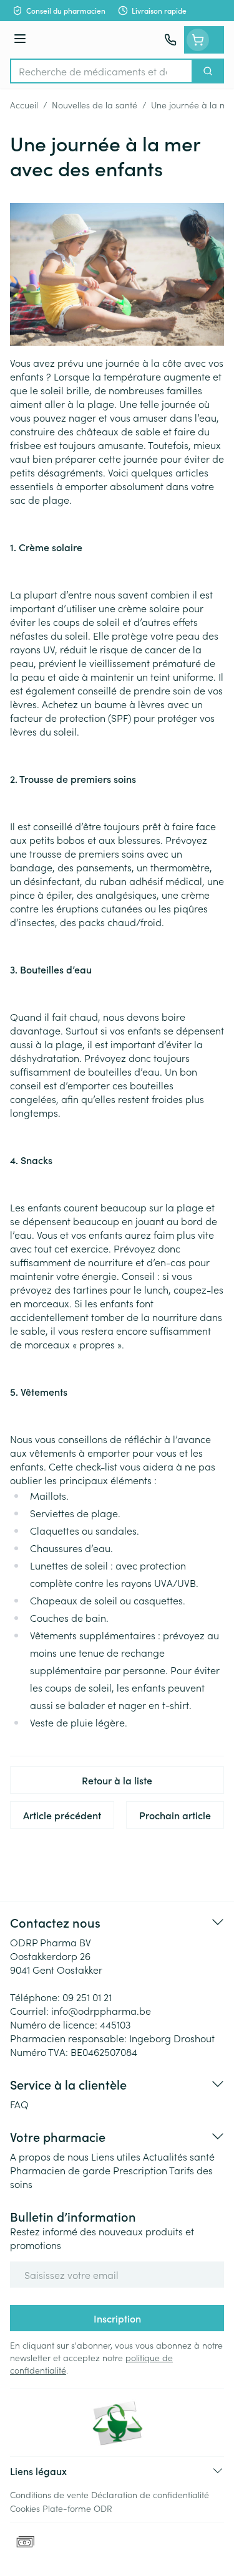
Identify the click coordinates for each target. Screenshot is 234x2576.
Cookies (25, 2508)
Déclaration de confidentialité (150, 2494)
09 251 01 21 (87, 1997)
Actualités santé (179, 2156)
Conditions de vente (49, 2494)
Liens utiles (116, 2156)
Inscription (117, 2318)
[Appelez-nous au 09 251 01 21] (170, 40)
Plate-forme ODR (77, 2508)
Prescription (140, 2170)
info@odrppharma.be (101, 2010)
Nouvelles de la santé (95, 105)
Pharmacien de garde (60, 2170)
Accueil (24, 105)
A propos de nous (49, 2156)
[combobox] (101, 71)
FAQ (19, 2104)
